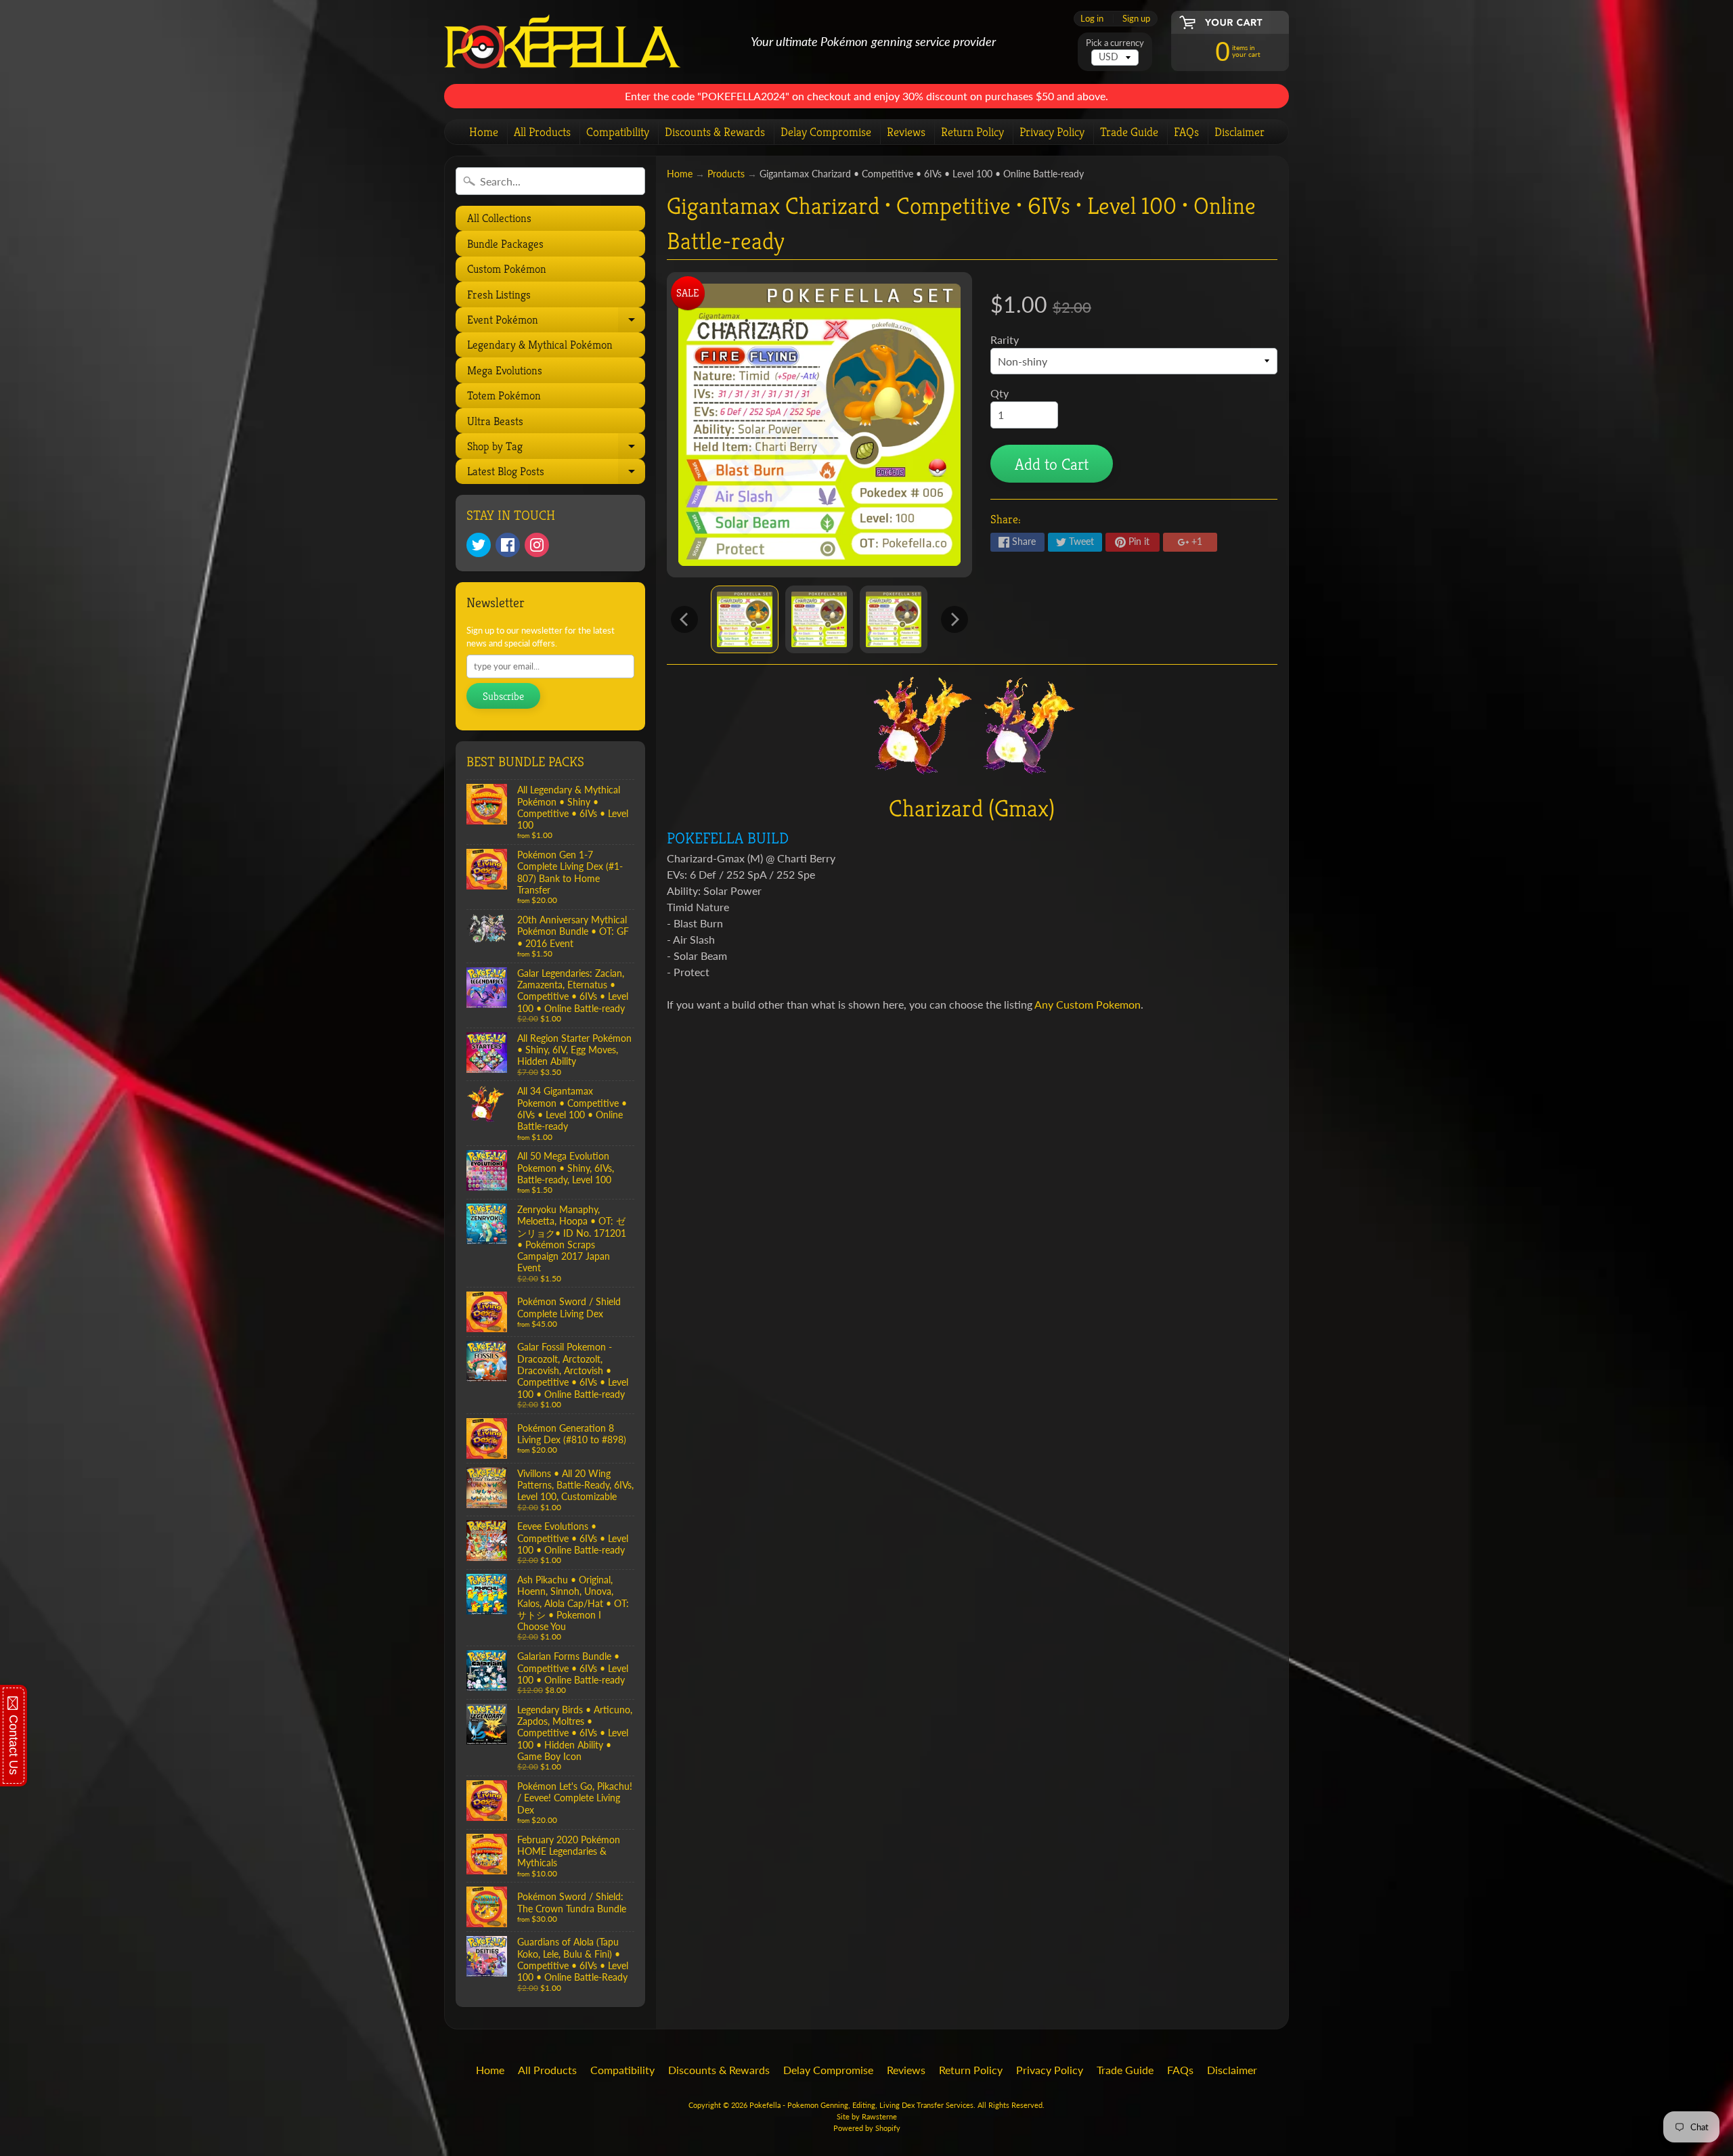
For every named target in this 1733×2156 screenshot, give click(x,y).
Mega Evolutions (505, 370)
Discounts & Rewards (715, 132)
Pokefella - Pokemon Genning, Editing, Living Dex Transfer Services (861, 2105)
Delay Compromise (826, 132)
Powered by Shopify (867, 2128)
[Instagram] (537, 545)
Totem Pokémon (504, 395)
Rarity (1005, 339)
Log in (1092, 19)
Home (484, 132)
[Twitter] (479, 545)
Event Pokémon (555, 322)
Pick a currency (1115, 43)
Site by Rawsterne (867, 2116)
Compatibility (618, 132)
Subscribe (503, 696)
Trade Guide (1129, 132)
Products (726, 174)
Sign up (1136, 19)
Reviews (906, 132)
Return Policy (972, 132)
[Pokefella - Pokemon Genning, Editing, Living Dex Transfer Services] (563, 42)
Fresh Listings (499, 294)
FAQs (1186, 132)
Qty (1000, 393)
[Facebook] (508, 545)
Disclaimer (1240, 132)
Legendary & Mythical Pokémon (540, 345)
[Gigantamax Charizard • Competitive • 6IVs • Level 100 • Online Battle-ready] (745, 619)
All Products (542, 132)
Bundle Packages (505, 244)
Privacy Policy (1052, 132)
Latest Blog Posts (555, 474)
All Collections (499, 218)
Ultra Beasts (495, 421)
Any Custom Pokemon (1088, 1004)
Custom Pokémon (507, 269)
